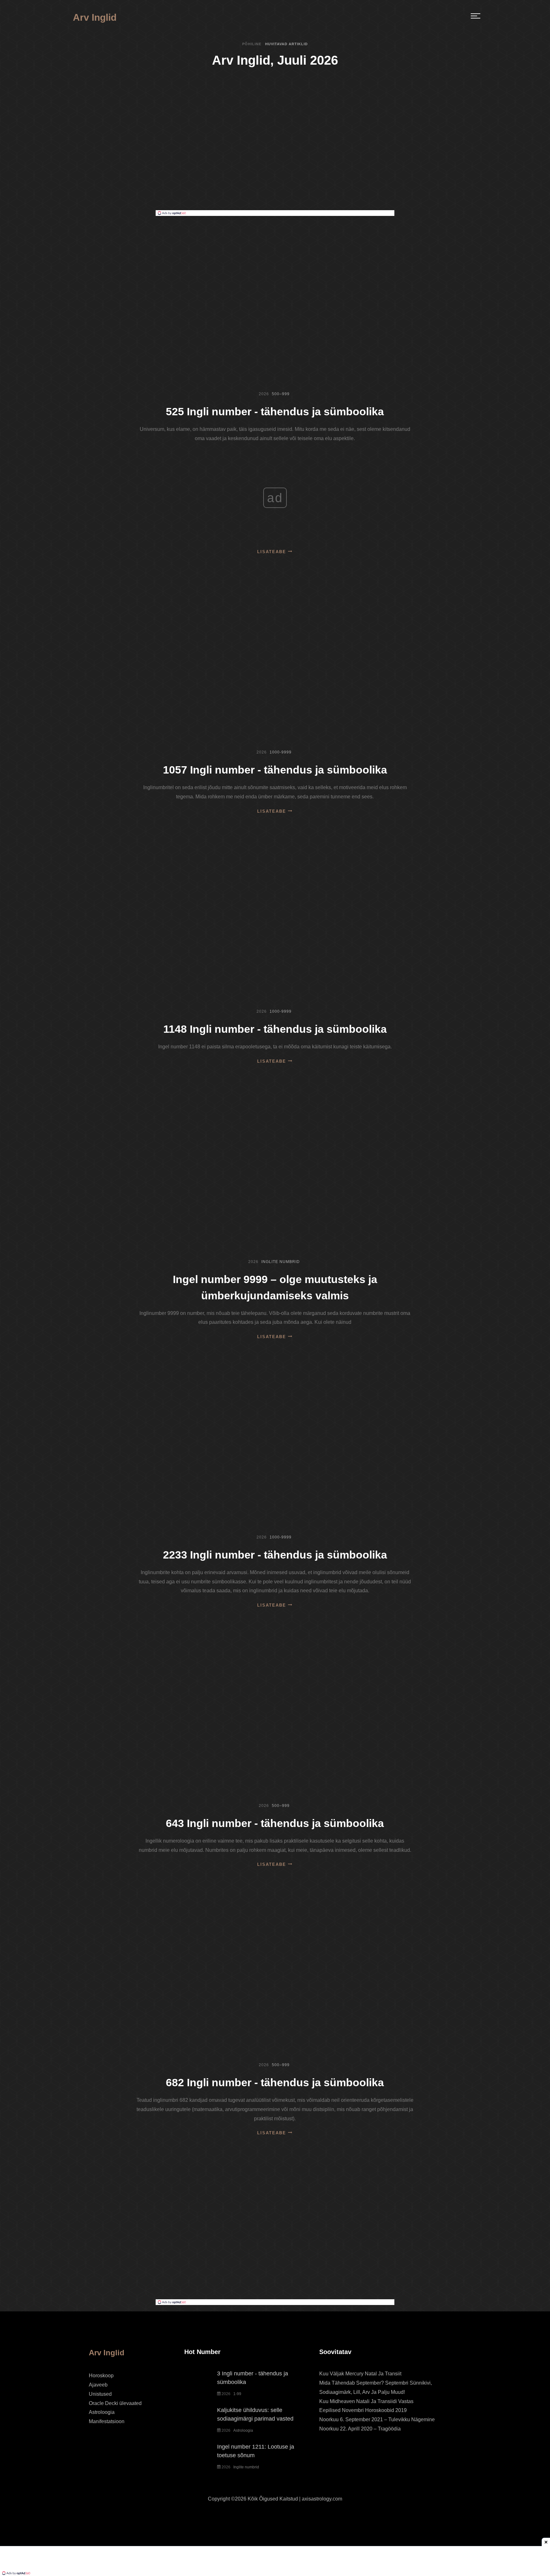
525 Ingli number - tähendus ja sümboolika (275, 411)
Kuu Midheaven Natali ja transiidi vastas (366, 2401)
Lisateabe (273, 552)
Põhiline (252, 44)
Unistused (100, 2394)
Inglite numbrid (281, 1262)
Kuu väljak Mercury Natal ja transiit (360, 2374)
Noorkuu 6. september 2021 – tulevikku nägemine (377, 2419)
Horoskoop (101, 2376)
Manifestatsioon (107, 2421)
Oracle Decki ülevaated (115, 2403)
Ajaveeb (98, 2385)
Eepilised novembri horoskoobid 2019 (363, 2410)
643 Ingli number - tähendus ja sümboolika (275, 1823)
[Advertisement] (275, 162)
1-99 (237, 2394)
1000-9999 (281, 752)
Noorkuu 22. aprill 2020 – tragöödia (360, 2429)
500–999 (281, 394)
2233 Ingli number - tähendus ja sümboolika (275, 1555)
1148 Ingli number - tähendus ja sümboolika (275, 1029)
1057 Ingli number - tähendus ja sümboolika (275, 770)
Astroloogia (102, 2412)
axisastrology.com (322, 2499)
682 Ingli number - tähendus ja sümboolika (275, 2082)
